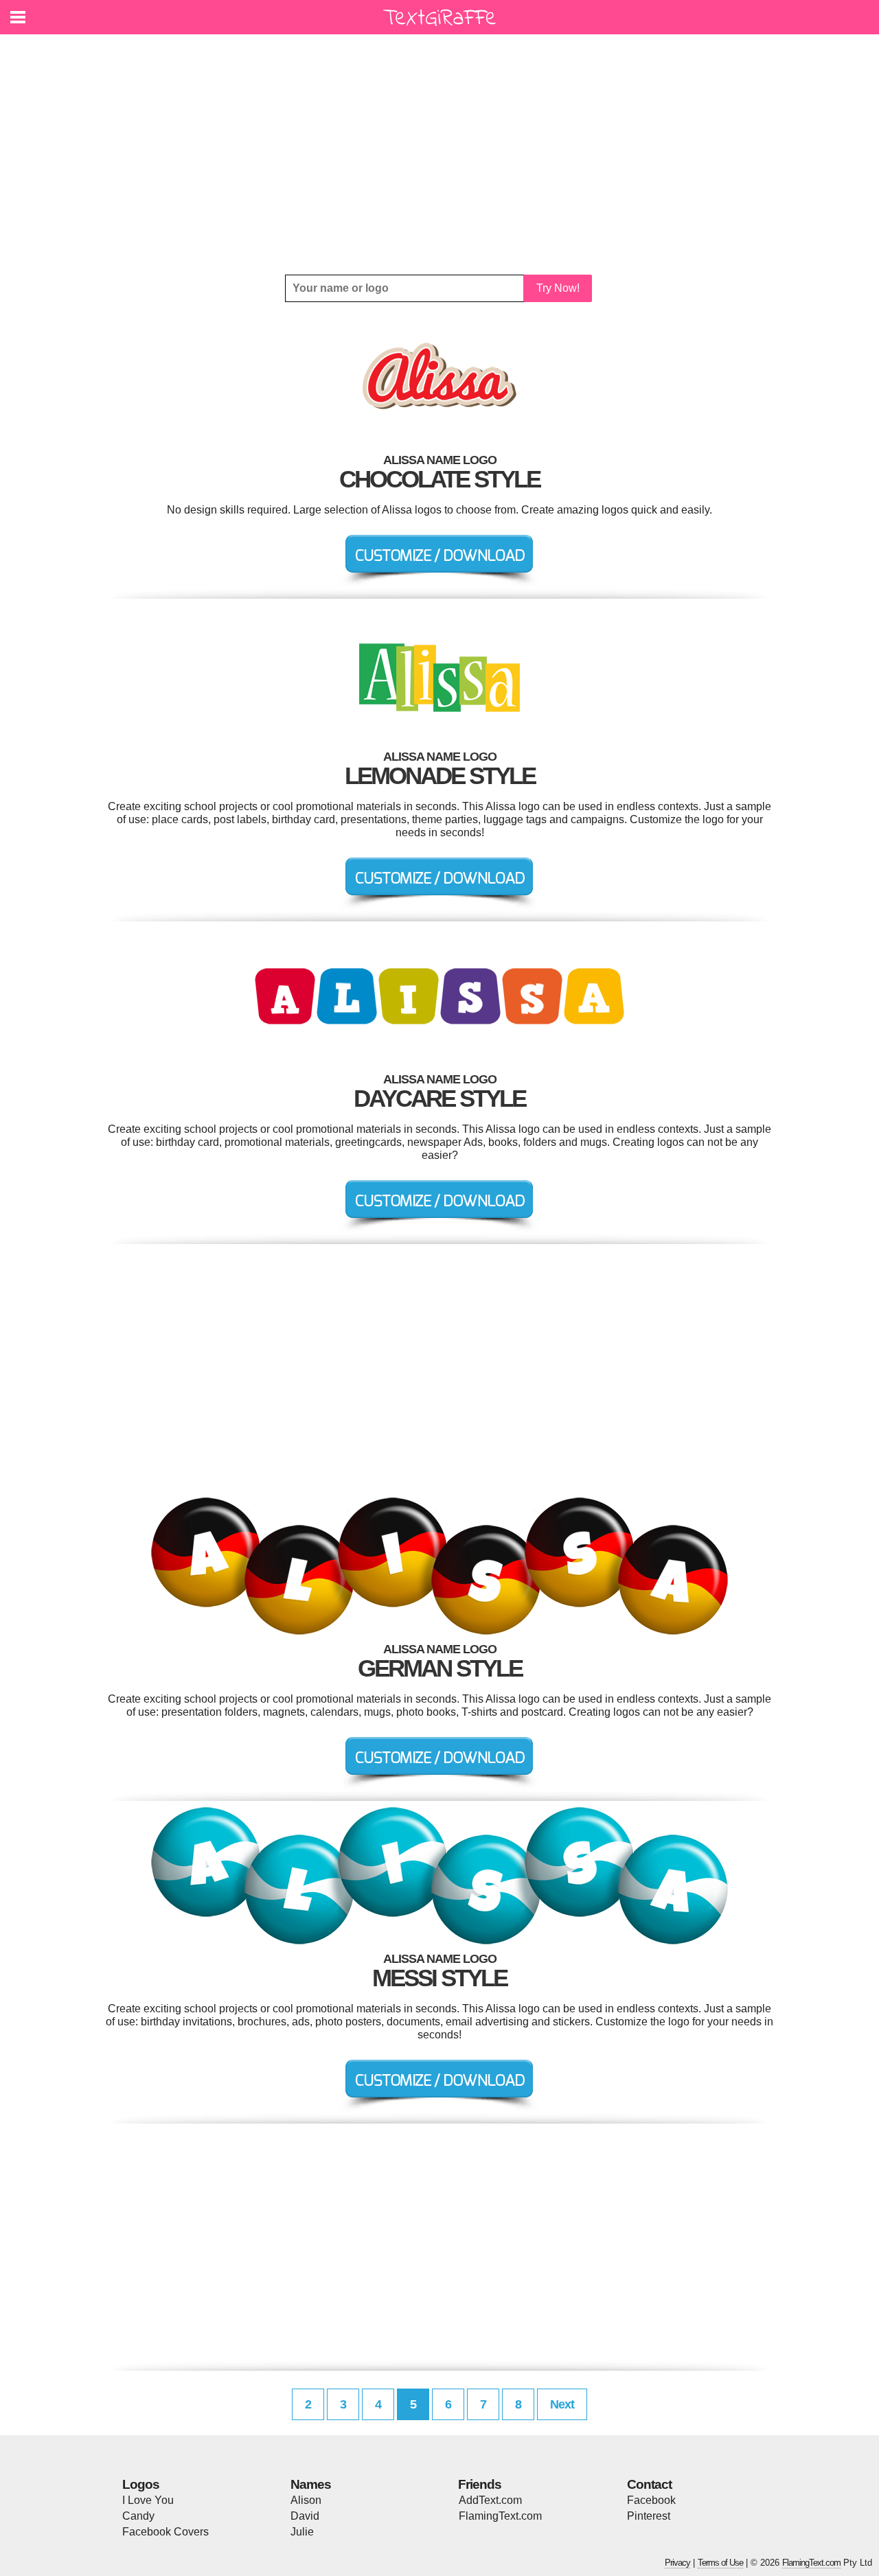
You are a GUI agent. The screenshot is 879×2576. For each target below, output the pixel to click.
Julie (302, 2532)
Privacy (677, 2563)
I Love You (148, 2500)
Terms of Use (720, 2563)
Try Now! (558, 288)
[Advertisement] (439, 154)
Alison (306, 2500)
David (305, 2516)
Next (562, 2404)
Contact (649, 2484)
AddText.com (490, 2500)
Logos (141, 2484)
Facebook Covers (165, 2532)
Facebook (651, 2500)
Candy (138, 2516)
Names (311, 2484)
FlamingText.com (500, 2516)
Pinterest (649, 2516)
